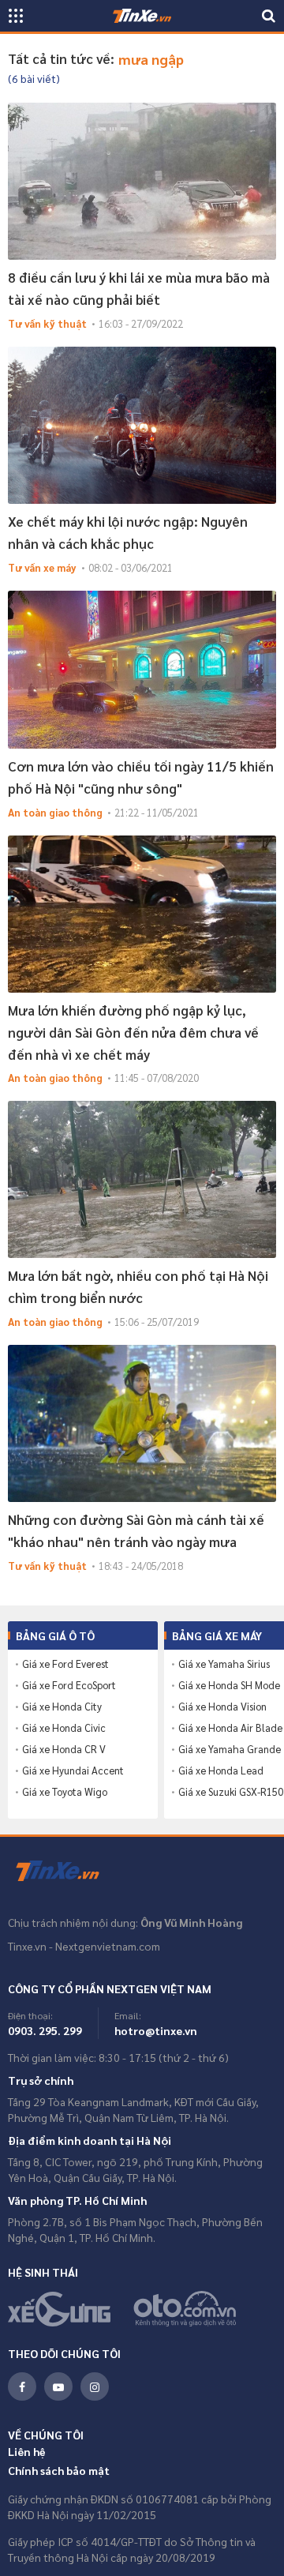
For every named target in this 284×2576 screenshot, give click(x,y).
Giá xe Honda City (62, 1707)
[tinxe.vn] (142, 16)
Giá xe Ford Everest (65, 1664)
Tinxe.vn (67, 1872)
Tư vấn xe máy (42, 567)
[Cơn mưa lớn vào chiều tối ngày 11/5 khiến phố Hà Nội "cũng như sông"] (142, 669)
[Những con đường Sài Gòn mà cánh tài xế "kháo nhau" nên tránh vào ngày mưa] (142, 1423)
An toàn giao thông (55, 812)
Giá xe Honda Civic (64, 1728)
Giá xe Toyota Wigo (65, 1792)
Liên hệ (27, 2451)
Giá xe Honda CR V (64, 1749)
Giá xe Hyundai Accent (73, 1771)
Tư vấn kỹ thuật (47, 323)
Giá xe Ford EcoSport (69, 1685)
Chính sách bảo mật (59, 2470)
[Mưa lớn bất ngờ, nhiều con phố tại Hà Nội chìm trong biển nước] (142, 1179)
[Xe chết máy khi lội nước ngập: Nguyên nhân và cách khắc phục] (142, 425)
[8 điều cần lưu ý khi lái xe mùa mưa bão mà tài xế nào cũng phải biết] (142, 181)
